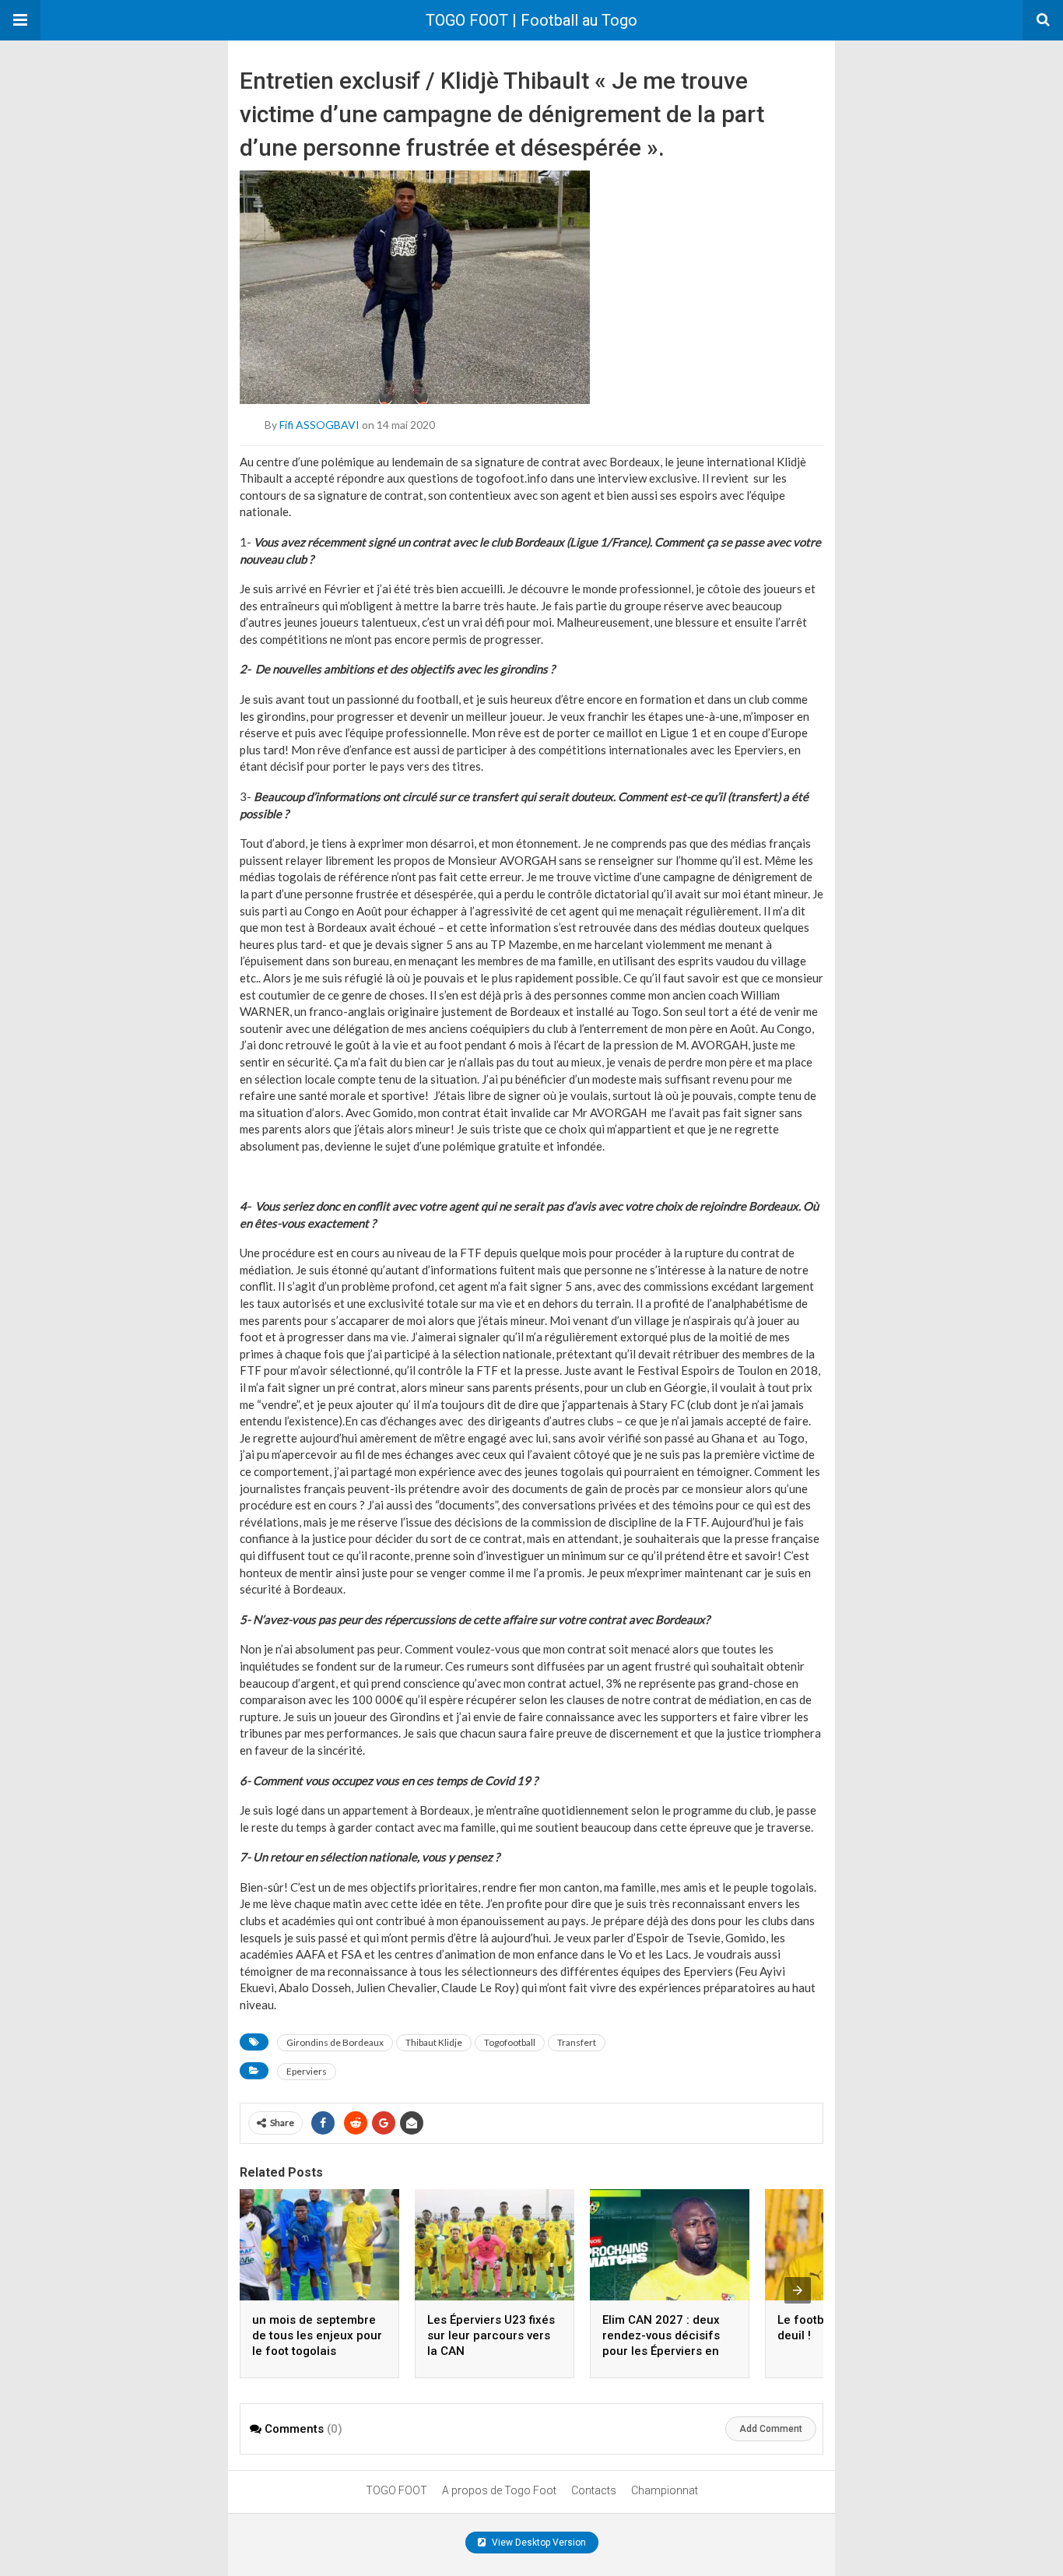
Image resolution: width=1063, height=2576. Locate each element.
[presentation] (798, 2290)
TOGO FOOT (396, 2490)
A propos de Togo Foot (499, 2490)
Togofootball (510, 2042)
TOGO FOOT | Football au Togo (531, 20)
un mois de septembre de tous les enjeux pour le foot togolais (317, 2335)
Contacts (594, 2490)
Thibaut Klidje (434, 2042)
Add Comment (771, 2429)
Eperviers (307, 2071)
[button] (20, 20)
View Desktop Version (538, 2543)
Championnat (665, 2490)
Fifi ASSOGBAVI (319, 424)
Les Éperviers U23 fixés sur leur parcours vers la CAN (491, 2335)
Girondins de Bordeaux (335, 2042)
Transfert (577, 2042)
